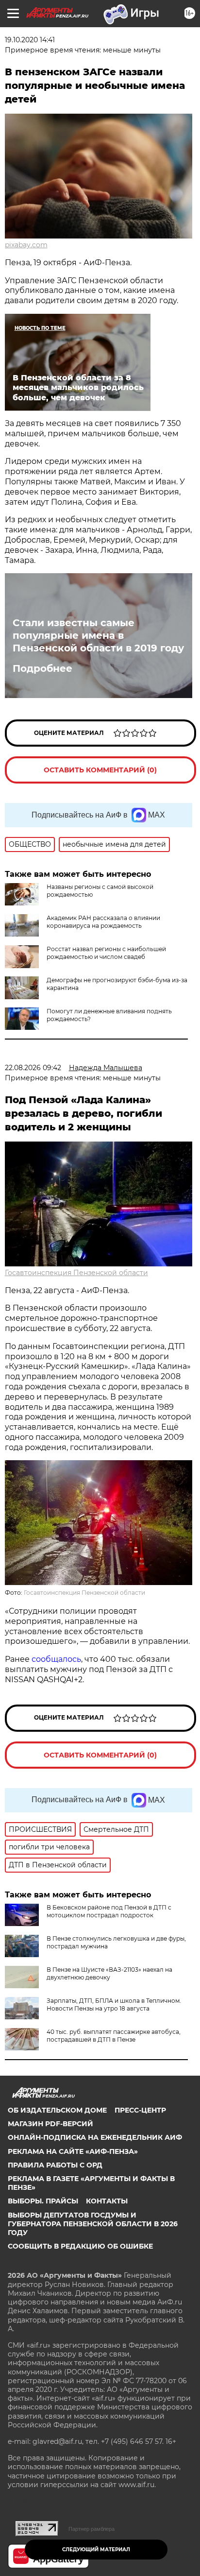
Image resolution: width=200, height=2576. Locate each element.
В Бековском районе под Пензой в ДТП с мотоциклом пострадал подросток (109, 1911)
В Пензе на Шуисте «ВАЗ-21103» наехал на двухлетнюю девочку (109, 1973)
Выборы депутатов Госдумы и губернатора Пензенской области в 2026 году (93, 2224)
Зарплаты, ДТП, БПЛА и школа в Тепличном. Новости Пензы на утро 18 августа (114, 2005)
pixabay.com (26, 245)
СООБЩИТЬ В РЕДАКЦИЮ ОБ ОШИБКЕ (80, 2246)
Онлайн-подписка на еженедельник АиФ (95, 2137)
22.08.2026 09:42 (33, 1068)
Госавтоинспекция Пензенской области (76, 1273)
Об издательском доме (57, 2110)
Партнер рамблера (92, 2529)
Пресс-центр (140, 2110)
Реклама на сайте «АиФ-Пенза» (73, 2151)
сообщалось (56, 1659)
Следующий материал (96, 2550)
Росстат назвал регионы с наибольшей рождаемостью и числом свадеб (106, 953)
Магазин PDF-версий (50, 2124)
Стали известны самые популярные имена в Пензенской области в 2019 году (98, 635)
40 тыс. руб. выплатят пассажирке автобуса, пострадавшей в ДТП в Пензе (114, 2036)
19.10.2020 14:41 (30, 40)
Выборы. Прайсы (43, 2201)
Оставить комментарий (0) (100, 770)
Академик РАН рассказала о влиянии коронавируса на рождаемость (103, 922)
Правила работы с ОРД (55, 2165)
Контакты (107, 2201)
